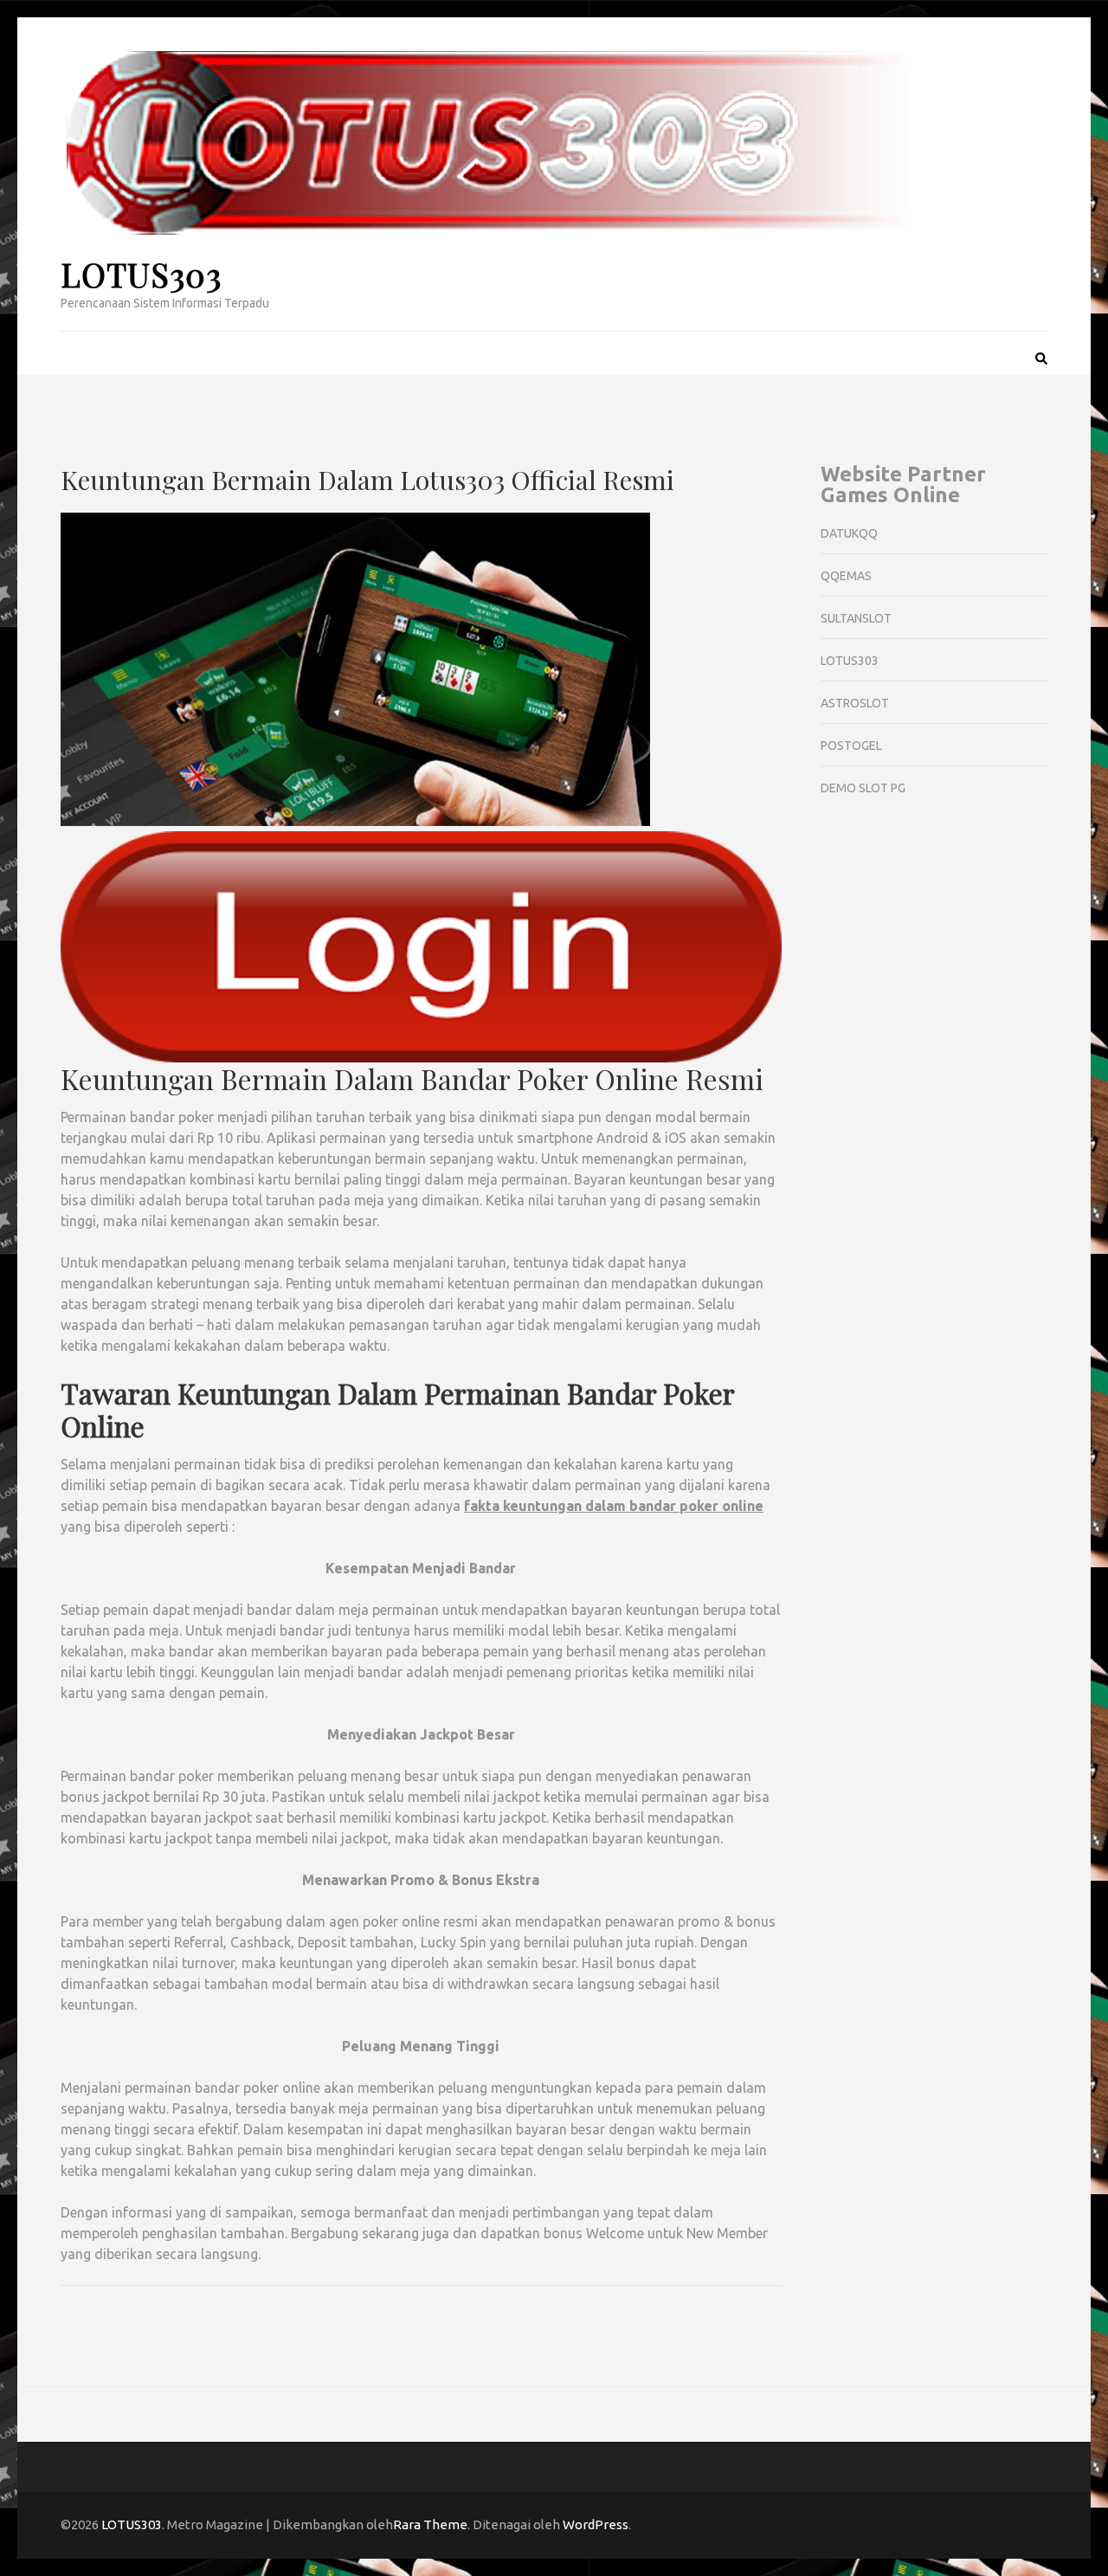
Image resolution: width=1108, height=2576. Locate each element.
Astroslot (855, 703)
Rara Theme (430, 2524)
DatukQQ (849, 533)
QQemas (846, 576)
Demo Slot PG (863, 788)
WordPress (596, 2524)
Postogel (851, 746)
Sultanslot (856, 618)
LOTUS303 (141, 274)
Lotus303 (850, 661)
